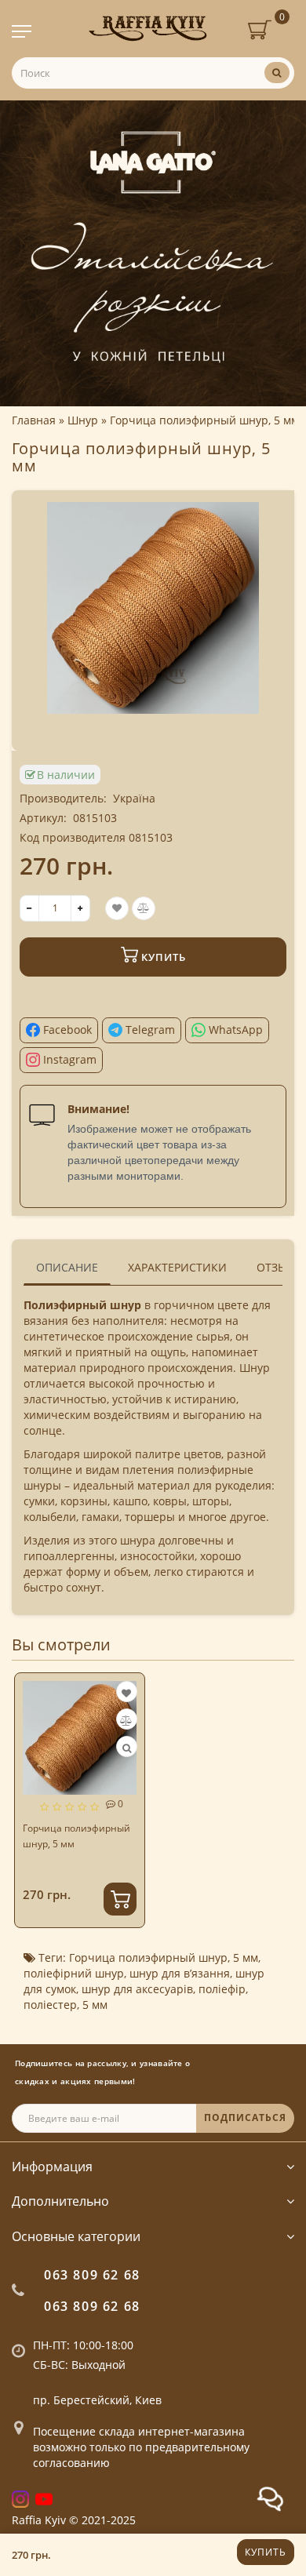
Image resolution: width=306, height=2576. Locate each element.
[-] (29, 908)
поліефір (222, 1989)
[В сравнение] (126, 1721)
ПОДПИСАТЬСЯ (245, 2118)
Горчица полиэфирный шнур (148, 1957)
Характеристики (177, 1267)
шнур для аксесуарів (137, 1989)
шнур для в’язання (180, 1973)
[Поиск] (277, 73)
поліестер (50, 2005)
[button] (273, 1788)
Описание (67, 1267)
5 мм (246, 1957)
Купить (266, 2552)
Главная (34, 420)
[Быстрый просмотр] (127, 1748)
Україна (134, 798)
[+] (80, 908)
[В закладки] (126, 1693)
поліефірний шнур (74, 1973)
